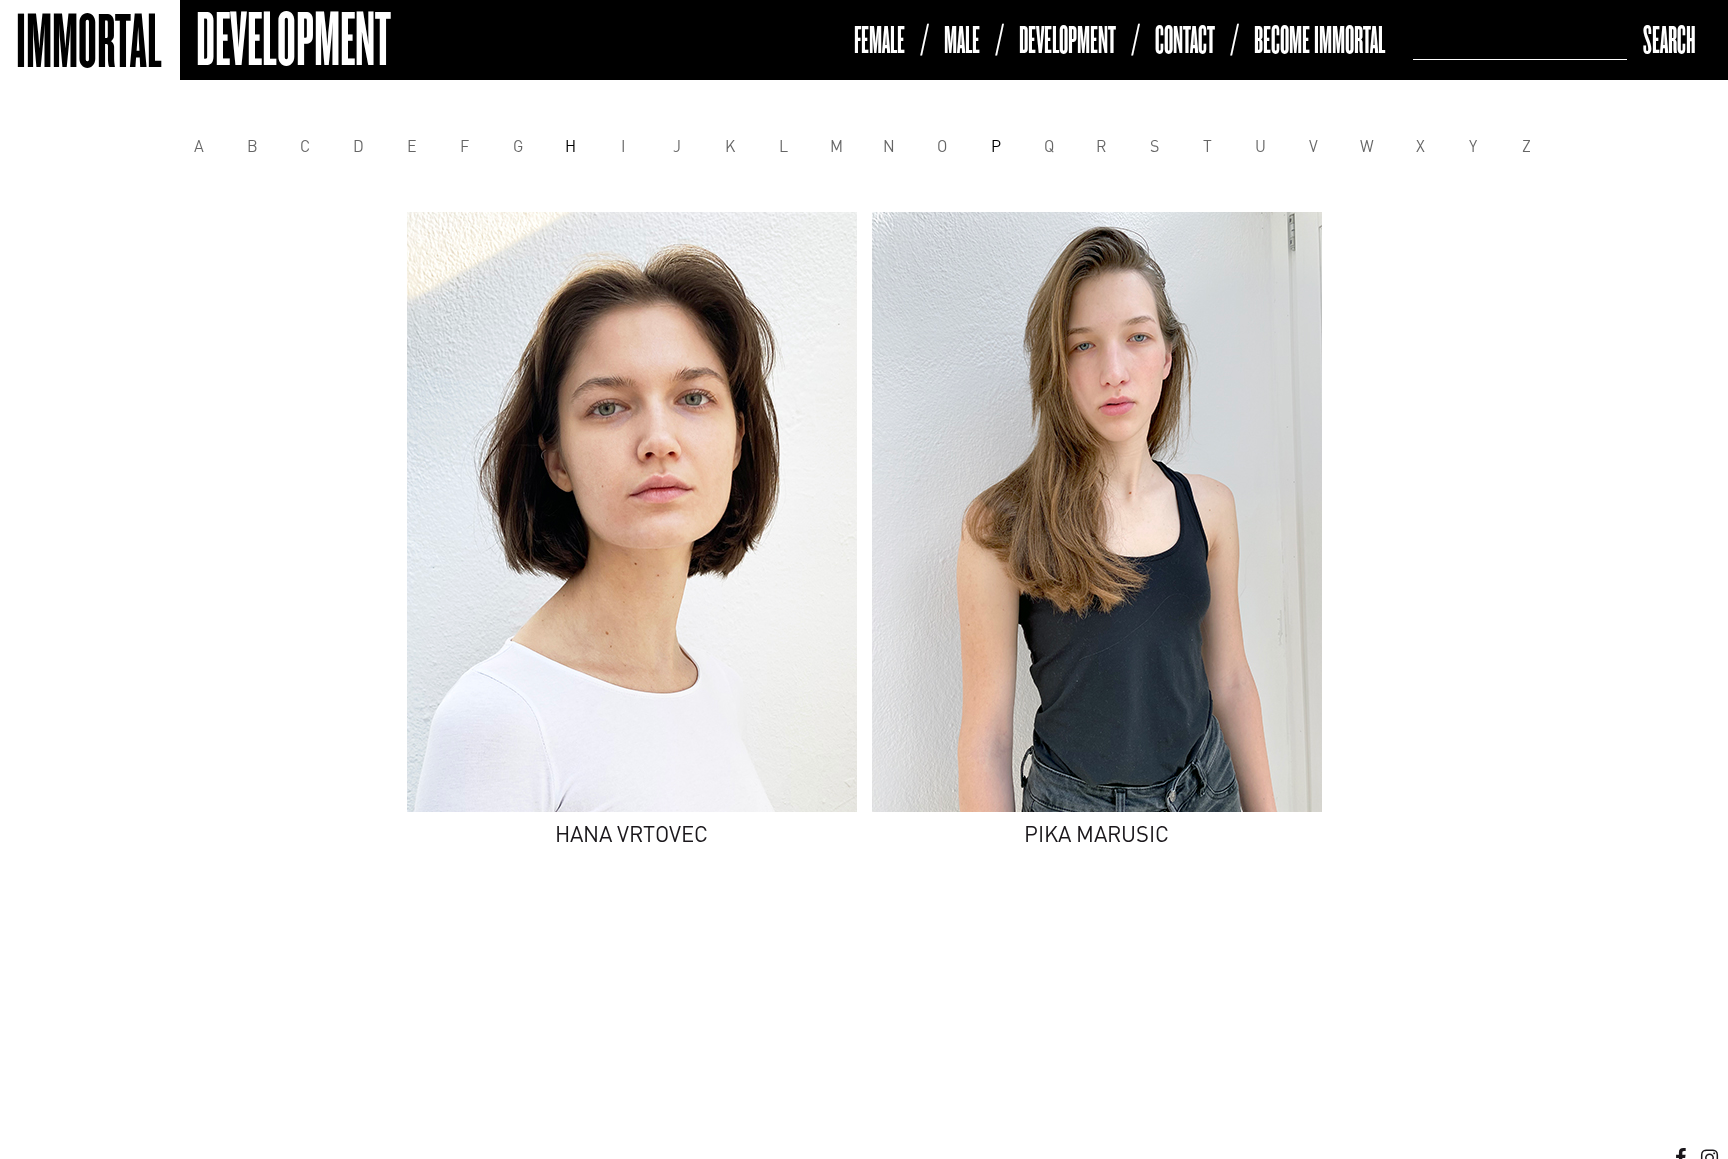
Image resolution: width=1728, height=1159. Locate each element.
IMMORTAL (82, 42)
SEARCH (1669, 40)
